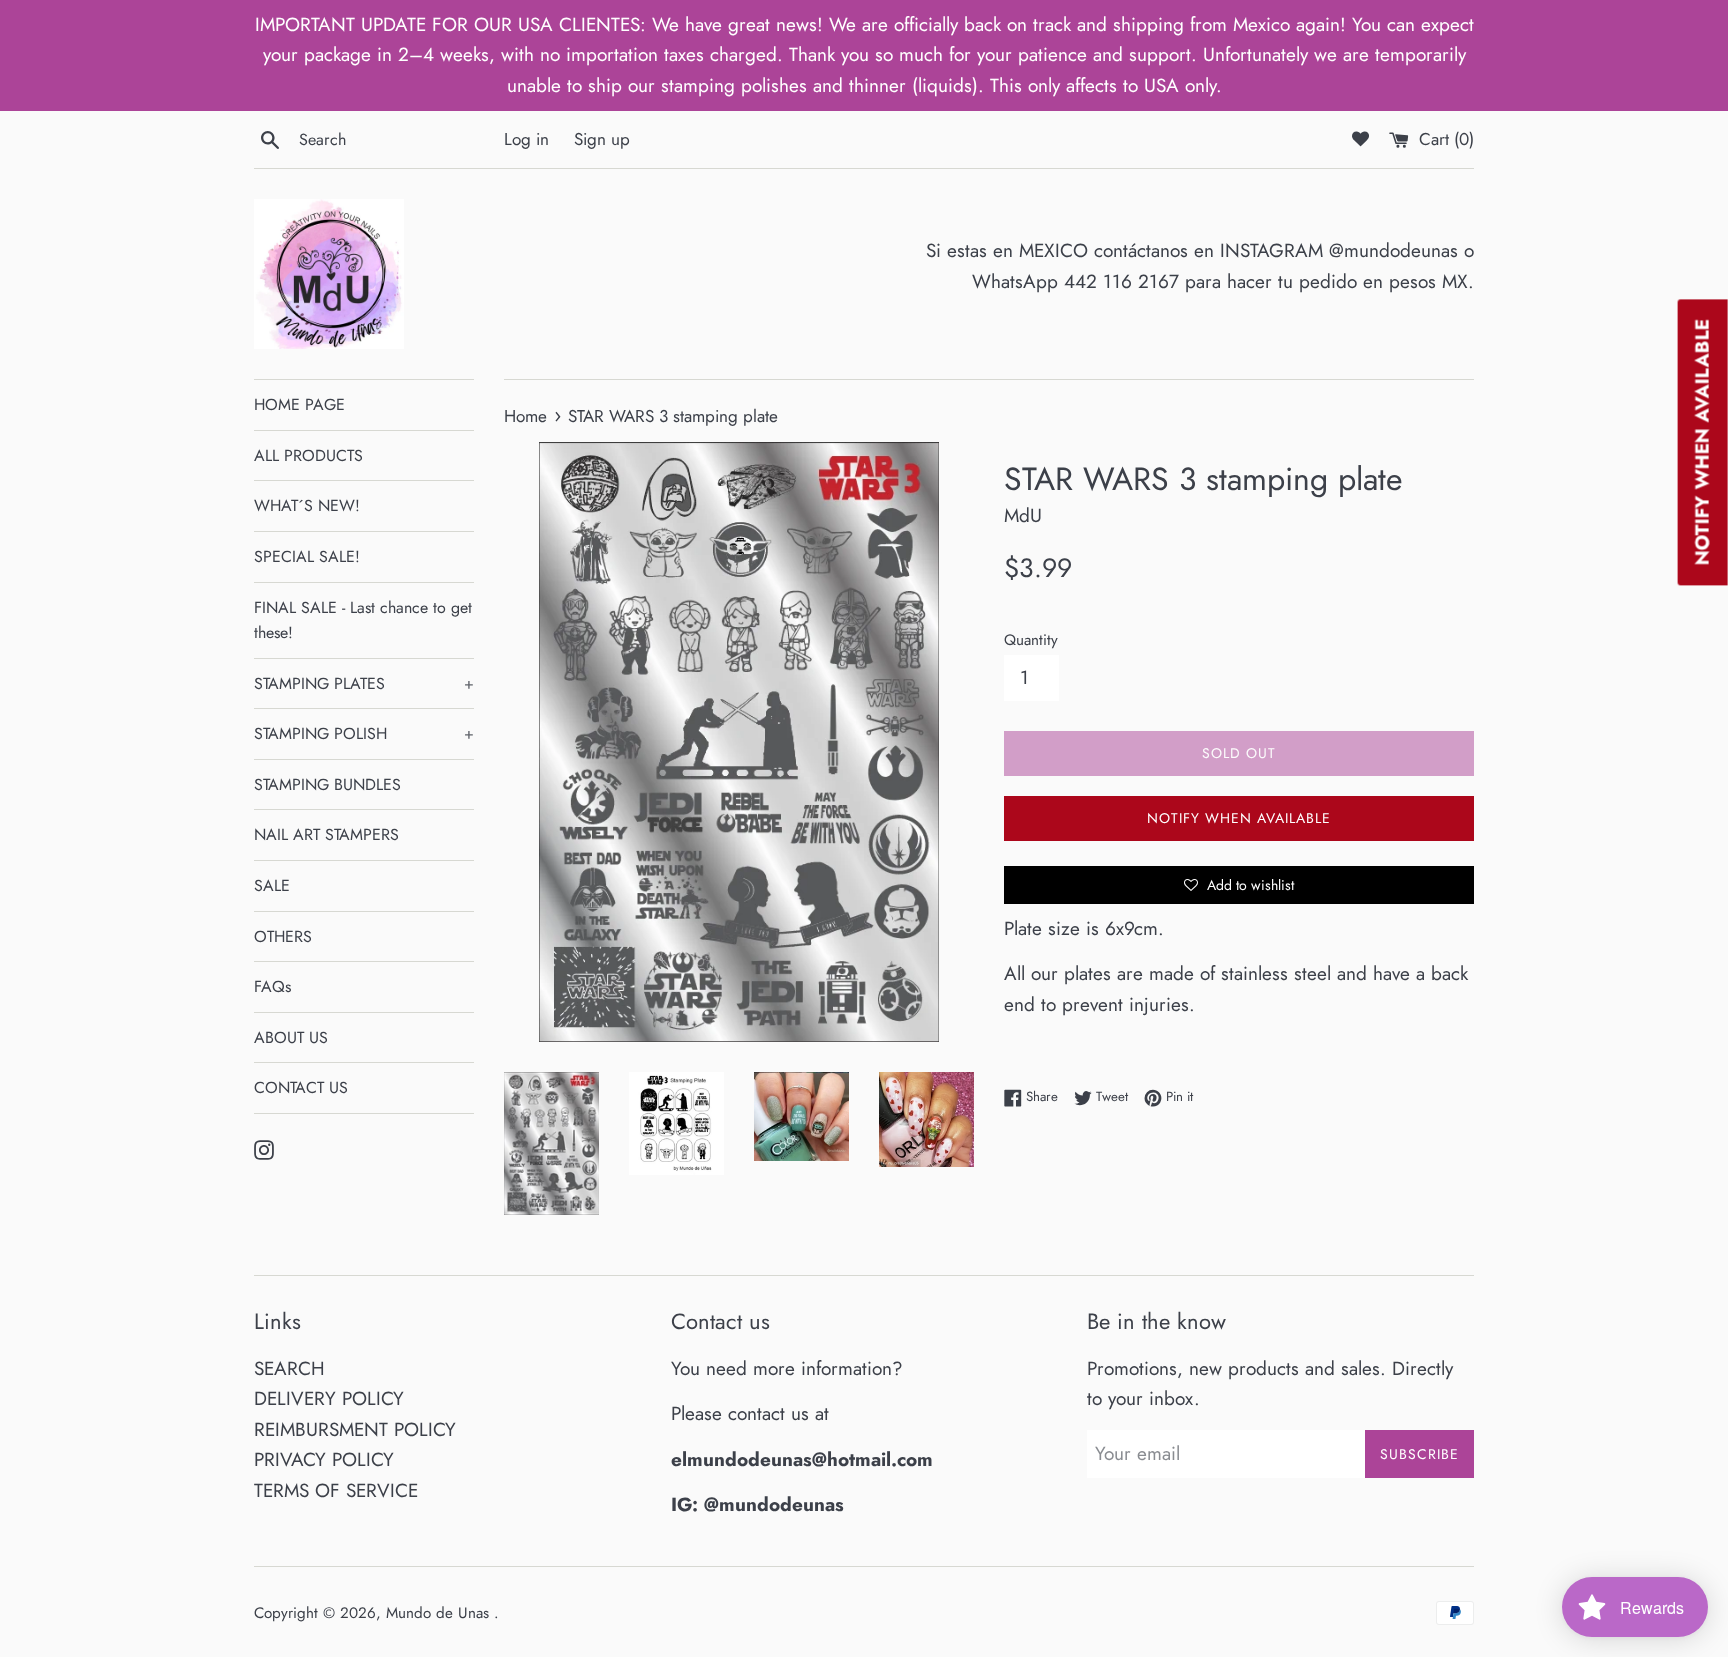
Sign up (602, 139)
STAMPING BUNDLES (327, 784)
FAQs (272, 986)
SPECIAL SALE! (307, 556)
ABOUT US (291, 1037)
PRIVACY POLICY (324, 1459)
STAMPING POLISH (364, 733)
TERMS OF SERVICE (336, 1490)
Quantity (1031, 640)
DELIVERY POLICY (329, 1398)
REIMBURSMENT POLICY (355, 1429)
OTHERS (283, 936)
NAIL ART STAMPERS (326, 834)
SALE (272, 885)
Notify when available (1239, 818)
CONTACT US (301, 1087)
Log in (526, 139)
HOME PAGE (299, 404)
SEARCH (289, 1368)
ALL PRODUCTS (308, 455)
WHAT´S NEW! (307, 505)
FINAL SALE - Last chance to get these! (363, 620)
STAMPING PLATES (364, 683)
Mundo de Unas (440, 1613)
